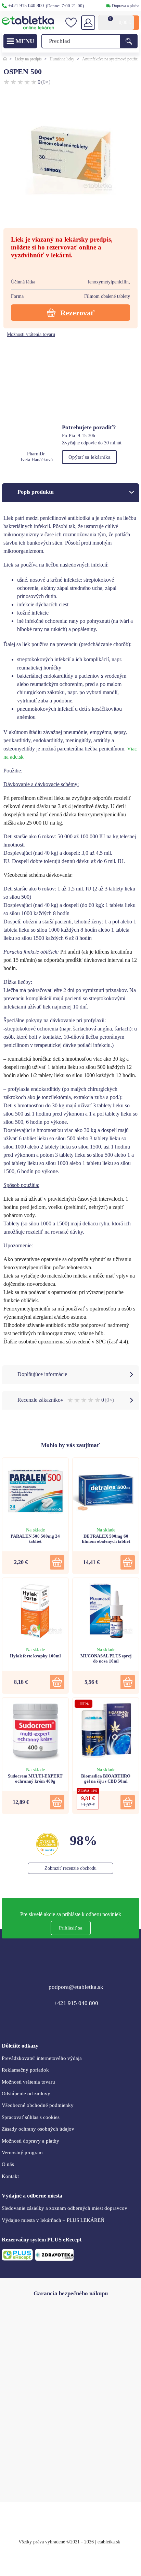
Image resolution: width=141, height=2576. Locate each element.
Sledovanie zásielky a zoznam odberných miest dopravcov (65, 2208)
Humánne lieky (62, 59)
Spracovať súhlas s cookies (31, 2117)
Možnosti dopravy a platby (30, 2141)
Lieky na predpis (28, 59)
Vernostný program (22, 2153)
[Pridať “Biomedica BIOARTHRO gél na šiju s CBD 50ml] (128, 1802)
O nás (8, 2164)
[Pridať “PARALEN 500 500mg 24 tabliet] (57, 1562)
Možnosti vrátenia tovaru (31, 334)
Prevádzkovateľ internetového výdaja (42, 2058)
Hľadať (129, 41)
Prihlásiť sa (71, 1928)
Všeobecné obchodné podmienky (38, 2105)
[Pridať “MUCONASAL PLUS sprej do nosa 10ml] (128, 1682)
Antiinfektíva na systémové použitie (111, 59)
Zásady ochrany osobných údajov (38, 2129)
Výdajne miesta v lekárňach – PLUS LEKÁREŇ (53, 2220)
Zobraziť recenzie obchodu (70, 1868)
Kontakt (10, 2176)
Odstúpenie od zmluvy (26, 2094)
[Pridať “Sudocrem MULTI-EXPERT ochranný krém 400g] (57, 1802)
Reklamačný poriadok (25, 2070)
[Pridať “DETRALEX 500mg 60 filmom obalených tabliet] (128, 1562)
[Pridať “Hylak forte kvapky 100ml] (57, 1682)
